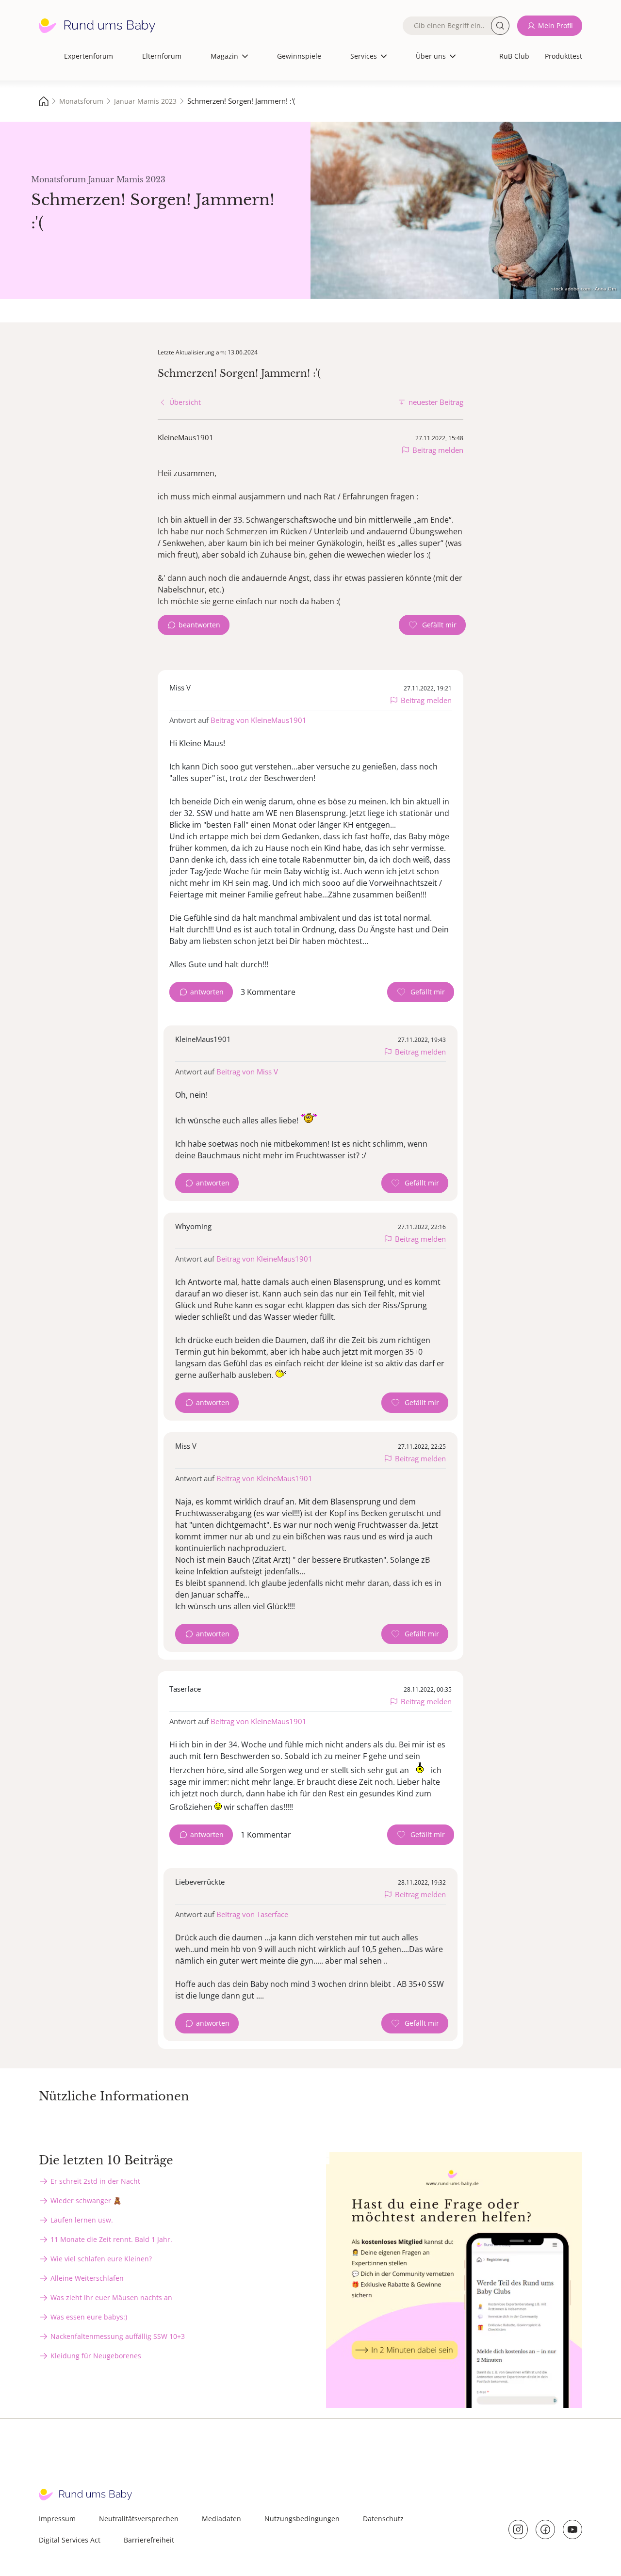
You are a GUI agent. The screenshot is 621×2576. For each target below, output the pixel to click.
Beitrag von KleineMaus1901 (259, 720)
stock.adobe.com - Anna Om (584, 288)
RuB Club (514, 56)
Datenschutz (383, 2519)
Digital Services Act (70, 2540)
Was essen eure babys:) (89, 2317)
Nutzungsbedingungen (302, 2519)
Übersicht (185, 402)
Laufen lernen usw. (82, 2220)
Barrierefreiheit (149, 2540)
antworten (207, 992)
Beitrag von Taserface (252, 1914)
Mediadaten (221, 2519)
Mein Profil (556, 25)
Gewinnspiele (299, 56)
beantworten (199, 625)
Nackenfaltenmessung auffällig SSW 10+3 (118, 2336)
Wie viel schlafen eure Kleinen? (101, 2259)
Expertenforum (89, 56)
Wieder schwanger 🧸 (86, 2200)
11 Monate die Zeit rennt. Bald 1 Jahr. (111, 2239)
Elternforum (162, 56)
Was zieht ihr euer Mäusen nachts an (111, 2297)
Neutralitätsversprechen (139, 2519)
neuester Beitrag (436, 402)
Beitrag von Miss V (247, 1072)
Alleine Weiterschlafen (87, 2278)
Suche (500, 26)
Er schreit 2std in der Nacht (95, 2181)
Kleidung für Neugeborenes (96, 2356)
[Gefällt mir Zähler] (432, 625)
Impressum (57, 2519)
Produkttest (564, 56)
